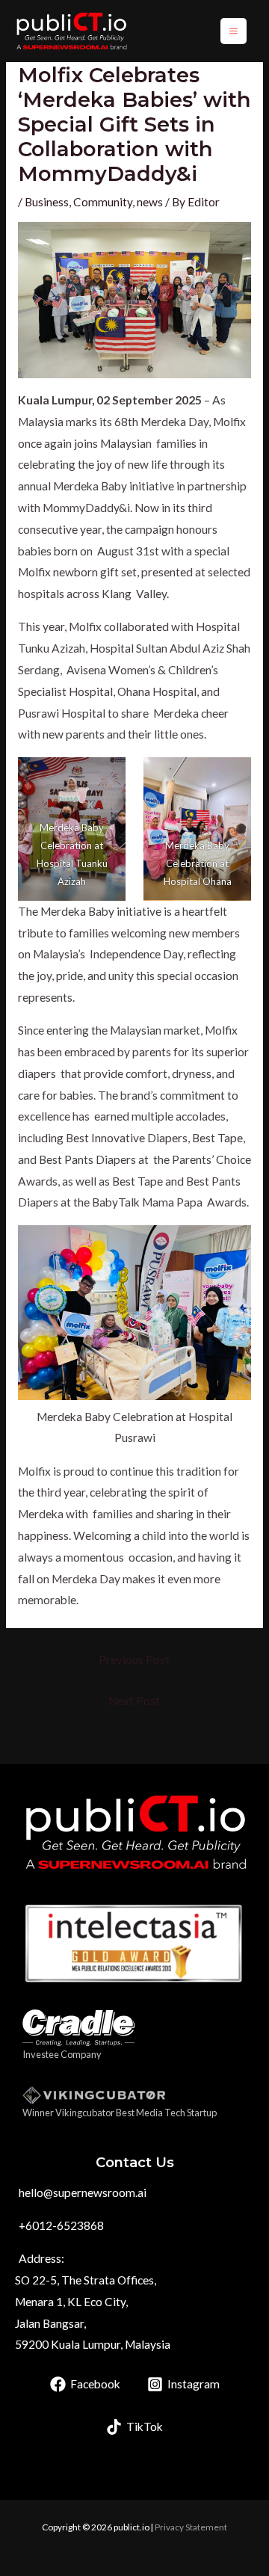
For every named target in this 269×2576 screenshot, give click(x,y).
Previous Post (134, 1660)
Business (47, 202)
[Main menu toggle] (234, 31)
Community (103, 202)
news (150, 202)
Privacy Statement (191, 2527)
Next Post (134, 1701)
